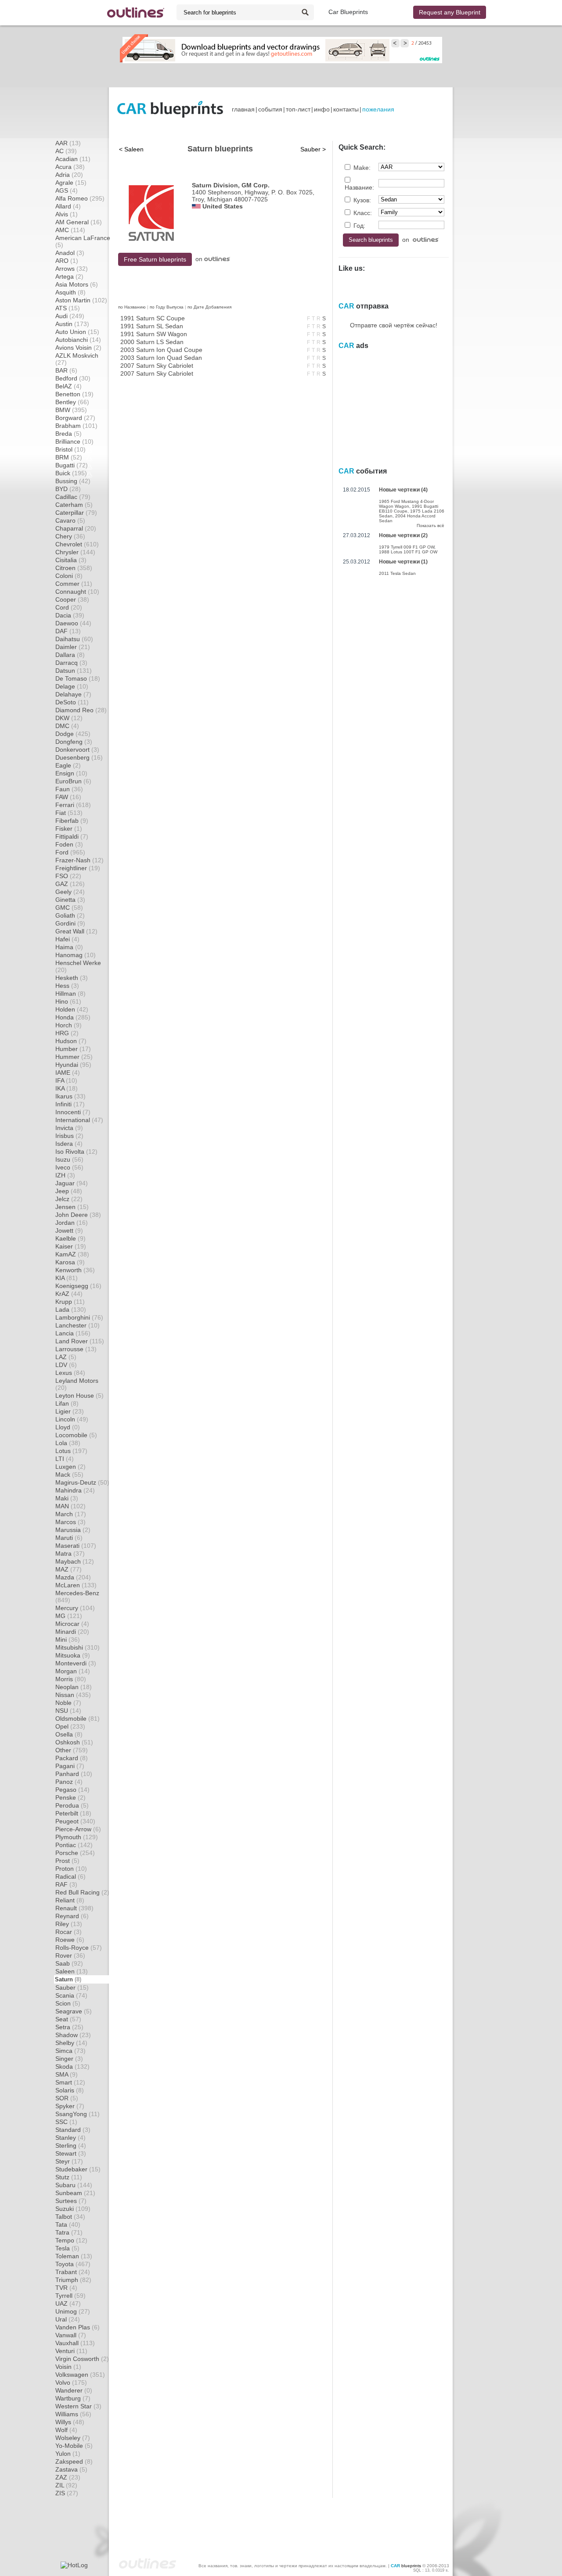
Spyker (70, 2106)
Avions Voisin (78, 348)
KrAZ (69, 1294)
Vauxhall (75, 2343)
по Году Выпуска (167, 307)
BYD (68, 489)
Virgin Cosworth (82, 2359)
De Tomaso (78, 678)
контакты (346, 109)
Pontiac (74, 1845)
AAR (68, 143)
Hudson (71, 1041)
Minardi (72, 1632)
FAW (68, 797)
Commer (74, 584)
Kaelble (70, 1238)
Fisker (69, 829)
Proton (71, 1869)
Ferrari (73, 805)
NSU (68, 1711)
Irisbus (69, 1136)
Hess (67, 986)
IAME (68, 1073)
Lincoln (72, 1419)
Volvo (71, 2382)
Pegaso (72, 1790)
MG (69, 1616)
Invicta (69, 1128)
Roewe (70, 1940)
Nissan (73, 1695)
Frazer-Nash (79, 860)
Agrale (71, 183)
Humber (73, 1049)
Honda (73, 1017)
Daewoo (73, 623)
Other (72, 1750)
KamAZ (72, 1254)
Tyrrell (70, 2296)
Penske (70, 1797)
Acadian (73, 159)
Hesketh (72, 978)
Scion (68, 2003)
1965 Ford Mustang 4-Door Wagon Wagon (406, 504)
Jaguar (72, 1183)
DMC (67, 726)
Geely (70, 892)
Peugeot (75, 1821)
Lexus (70, 1373)
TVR (66, 2288)
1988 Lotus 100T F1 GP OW (408, 552)
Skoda (72, 2067)
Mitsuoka (73, 1655)
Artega (69, 276)
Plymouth (77, 1837)
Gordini (70, 923)
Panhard (74, 1774)
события (270, 109)
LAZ (66, 1357)
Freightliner (78, 868)
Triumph (73, 2280)
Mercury (75, 1608)
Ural (68, 2319)
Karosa (70, 1262)
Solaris (70, 2090)
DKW (69, 718)
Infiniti (70, 1104)
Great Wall (76, 931)
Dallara (70, 655)
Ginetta (70, 900)
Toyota (73, 2264)
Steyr (69, 2161)
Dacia (70, 615)
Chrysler (75, 552)
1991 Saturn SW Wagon (154, 334)
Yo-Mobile (74, 2446)
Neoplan (74, 1687)
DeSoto (72, 702)
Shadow (73, 2035)
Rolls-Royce (79, 1948)
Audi (70, 316)
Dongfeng (74, 742)
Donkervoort (77, 750)
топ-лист (298, 109)
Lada (71, 1310)
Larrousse (76, 1349)
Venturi (71, 2351)
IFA (66, 1080)
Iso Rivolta (76, 1152)
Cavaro (70, 520)
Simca (70, 2051)
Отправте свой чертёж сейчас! (394, 325)
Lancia (73, 1333)
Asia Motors (77, 284)
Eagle (68, 765)
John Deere (78, 1215)
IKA (67, 1088)
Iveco (69, 1167)
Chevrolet (77, 544)
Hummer (74, 1057)
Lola (68, 1443)
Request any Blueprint (450, 12)
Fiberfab (72, 821)
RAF (66, 1884)
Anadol (70, 253)
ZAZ (68, 2477)
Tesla (67, 2248)
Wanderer (74, 2390)
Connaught (77, 592)
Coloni (69, 576)
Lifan (67, 1403)
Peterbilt (73, 1813)
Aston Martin (81, 300)
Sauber (72, 1988)
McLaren (76, 1585)
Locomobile (76, 1435)
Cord (69, 607)
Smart (70, 2082)
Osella (69, 1734)
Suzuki (73, 2209)
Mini (68, 1640)
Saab (69, 1963)
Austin (72, 324)
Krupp (70, 1302)
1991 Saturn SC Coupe (153, 318)
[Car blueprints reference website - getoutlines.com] (136, 13)
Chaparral (76, 528)
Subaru (74, 2185)
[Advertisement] (281, 75)
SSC (66, 2122)
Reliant (70, 1900)
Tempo (71, 2240)
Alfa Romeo (80, 198)
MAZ (68, 1569)
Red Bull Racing (82, 1892)
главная (243, 109)
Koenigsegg (78, 1286)
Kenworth (75, 1270)
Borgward (75, 418)
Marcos (70, 1522)
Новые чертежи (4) (403, 490)
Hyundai (73, 1065)
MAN (70, 1506)
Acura (70, 167)
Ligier (70, 1411)
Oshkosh (74, 1742)
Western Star (78, 2406)
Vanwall (71, 2335)
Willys (70, 2422)
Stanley (70, 2138)
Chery (70, 536)
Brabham (76, 426)
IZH (65, 1175)
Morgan (73, 1671)
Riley (69, 1924)
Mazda (73, 1577)
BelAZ (68, 386)
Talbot (70, 2217)
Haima (69, 947)
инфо (322, 109)
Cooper (72, 599)
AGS (67, 190)
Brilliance (74, 441)
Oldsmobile (77, 1719)
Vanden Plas (77, 2327)
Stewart (71, 2153)
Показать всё (431, 526)
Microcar (72, 1624)
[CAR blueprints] (170, 109)
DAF (68, 631)
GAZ (70, 884)
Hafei (67, 939)
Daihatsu (74, 639)
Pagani (70, 1766)
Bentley (72, 402)
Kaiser (71, 1246)
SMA (67, 2074)
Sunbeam (75, 2193)
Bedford (73, 378)
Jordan (72, 1223)
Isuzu (69, 1159)
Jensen (72, 1207)
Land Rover (80, 1341)
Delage (72, 686)
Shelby (71, 2043)
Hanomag (76, 955)
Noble (68, 1703)
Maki (67, 1498)
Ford (70, 852)
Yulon (68, 2454)
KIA (67, 1278)
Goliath (70, 915)
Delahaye (73, 694)
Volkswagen (80, 2375)
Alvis (67, 214)
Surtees (71, 2201)
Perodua (72, 1805)
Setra (69, 2027)
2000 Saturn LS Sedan (152, 342)
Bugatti (72, 465)
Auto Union (77, 332)
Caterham (74, 505)
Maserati (76, 1546)
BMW (71, 410)
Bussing (73, 481)
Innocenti (73, 1112)
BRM (69, 457)
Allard (68, 206)
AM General (79, 222)
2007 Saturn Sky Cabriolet (157, 366)
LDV (66, 1365)
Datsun (74, 671)
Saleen (72, 1971)
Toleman (74, 2256)
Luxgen (70, 1467)
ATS (68, 308)
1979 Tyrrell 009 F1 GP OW (407, 547)
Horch (68, 1025)
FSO (68, 876)
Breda (68, 434)
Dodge (73, 734)
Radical (70, 1876)
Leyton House (79, 1396)
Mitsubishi (77, 1647)
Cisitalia (71, 560)
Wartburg (73, 2398)
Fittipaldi (72, 836)
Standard (73, 2130)
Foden (69, 844)
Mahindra (75, 1490)
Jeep (69, 1191)
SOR (67, 2098)
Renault (74, 1908)
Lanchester (77, 1325)
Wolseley (73, 2438)
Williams (73, 2414)
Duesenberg (79, 757)
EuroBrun (73, 781)
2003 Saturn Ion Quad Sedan (161, 358)
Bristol (70, 449)
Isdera (69, 1144)
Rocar (68, 1932)
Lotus (71, 1451)
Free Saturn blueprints (155, 259)
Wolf (66, 2430)
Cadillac (73, 497)
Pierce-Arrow (78, 1829)
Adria (69, 175)
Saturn (68, 1979)
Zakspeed (74, 2461)
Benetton (74, 394)
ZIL (66, 2485)
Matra (70, 1553)
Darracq (71, 663)
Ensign (71, 773)
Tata (68, 2224)
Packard (72, 1758)
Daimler (73, 647)
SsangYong (77, 2114)
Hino (68, 1001)
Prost (67, 1861)
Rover (70, 1955)
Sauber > (313, 149)
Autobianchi (78, 340)
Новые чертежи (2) (403, 535)
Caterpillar (76, 513)
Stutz (69, 2177)
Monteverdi (76, 1663)
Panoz (69, 1782)
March (71, 1514)
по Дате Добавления (209, 307)
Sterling (71, 2145)
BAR (66, 370)
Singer (69, 2059)
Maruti (69, 1538)
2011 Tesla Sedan (397, 573)
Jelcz (69, 1199)
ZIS (67, 2493)
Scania (71, 1995)
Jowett (69, 1231)
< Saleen (131, 149)
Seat (68, 2019)
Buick (71, 473)
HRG (67, 1033)
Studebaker (78, 2169)
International (79, 1120)
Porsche (75, 1853)
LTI (65, 1459)
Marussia (73, 1530)
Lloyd (68, 1427)
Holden (72, 1009)
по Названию (132, 307)
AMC (70, 230)
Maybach (75, 1561)
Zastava (71, 2469)
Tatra (69, 2232)
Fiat (69, 813)
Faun (69, 789)
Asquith (70, 292)
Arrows (72, 269)
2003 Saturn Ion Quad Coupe (161, 350)
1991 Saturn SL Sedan (152, 326)
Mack (69, 1475)
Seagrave (74, 2011)
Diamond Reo (81, 710)
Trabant (73, 2272)
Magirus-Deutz (82, 1482)
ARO (67, 261)
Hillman (70, 994)
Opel (70, 1726)
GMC (69, 908)
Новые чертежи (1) (403, 562)
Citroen (74, 568)
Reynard (72, 1916)
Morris (71, 1679)
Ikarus (70, 1096)
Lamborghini (79, 1317)
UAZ (68, 2303)
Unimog (73, 2311)
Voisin (68, 2367)
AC (66, 151)
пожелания (378, 109)
